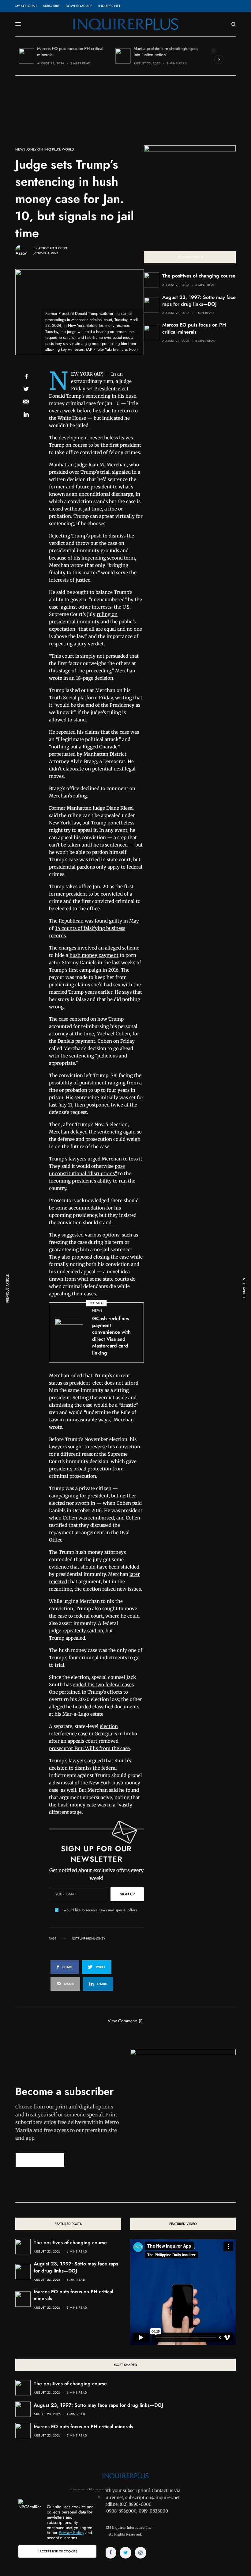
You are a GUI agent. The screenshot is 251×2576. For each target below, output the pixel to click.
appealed (75, 1638)
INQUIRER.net (109, 6)
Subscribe (51, 6)
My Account (26, 6)
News (21, 149)
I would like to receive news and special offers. (100, 1910)
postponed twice (105, 1105)
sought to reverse (87, 1447)
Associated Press (53, 248)
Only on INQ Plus (44, 149)
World (68, 149)
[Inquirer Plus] (125, 24)
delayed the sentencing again (103, 1132)
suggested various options (90, 1235)
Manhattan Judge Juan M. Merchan (88, 465)
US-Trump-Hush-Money (89, 1939)
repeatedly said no (83, 1631)
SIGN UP (127, 1894)
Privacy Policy (71, 2532)
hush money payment (94, 955)
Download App (79, 6)
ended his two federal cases (103, 1685)
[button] (40, 2160)
